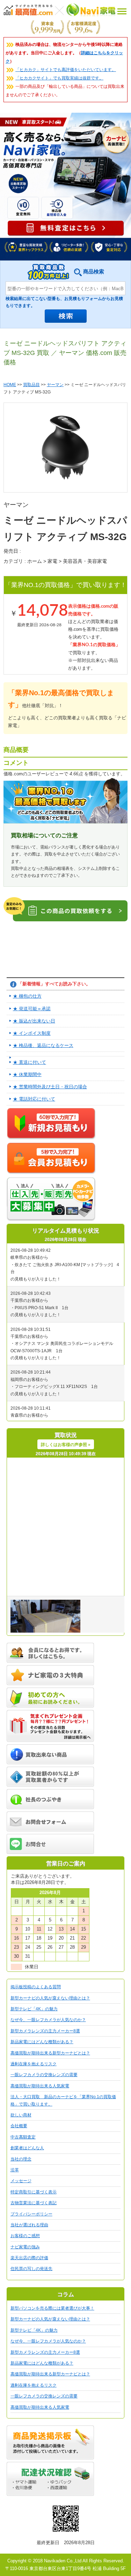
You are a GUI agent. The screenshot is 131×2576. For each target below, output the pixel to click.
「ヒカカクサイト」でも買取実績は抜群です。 (59, 78)
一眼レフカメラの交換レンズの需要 (44, 2075)
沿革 (15, 2170)
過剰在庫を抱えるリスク (34, 2064)
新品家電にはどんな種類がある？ (42, 2042)
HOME (10, 385)
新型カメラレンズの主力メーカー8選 (45, 2031)
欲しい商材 (21, 2115)
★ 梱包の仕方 (27, 996)
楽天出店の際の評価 (29, 2258)
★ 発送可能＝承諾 (32, 1009)
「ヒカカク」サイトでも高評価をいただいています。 (66, 70)
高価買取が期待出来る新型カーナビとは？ (50, 2053)
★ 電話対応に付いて (34, 1099)
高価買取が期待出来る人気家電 (40, 2086)
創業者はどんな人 (27, 2148)
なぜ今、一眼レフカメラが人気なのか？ (48, 2020)
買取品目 (31, 385)
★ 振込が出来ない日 (34, 1021)
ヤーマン (55, 385)
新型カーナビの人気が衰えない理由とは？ (50, 1998)
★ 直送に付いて (30, 1062)
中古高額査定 (23, 2137)
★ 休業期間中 (27, 1074)
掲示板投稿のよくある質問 (36, 1987)
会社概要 (19, 2126)
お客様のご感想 (25, 2236)
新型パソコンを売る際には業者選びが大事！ (52, 2308)
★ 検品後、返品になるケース (43, 1045)
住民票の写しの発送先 (31, 2269)
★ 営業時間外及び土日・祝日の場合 (50, 1087)
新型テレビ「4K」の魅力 (34, 2009)
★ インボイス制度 (32, 1033)
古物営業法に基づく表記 (34, 2203)
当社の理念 (21, 2159)
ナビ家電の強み (25, 2247)
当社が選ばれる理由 (29, 2225)
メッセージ (21, 2181)
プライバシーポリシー (31, 2214)
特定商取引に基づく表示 (34, 2192)
